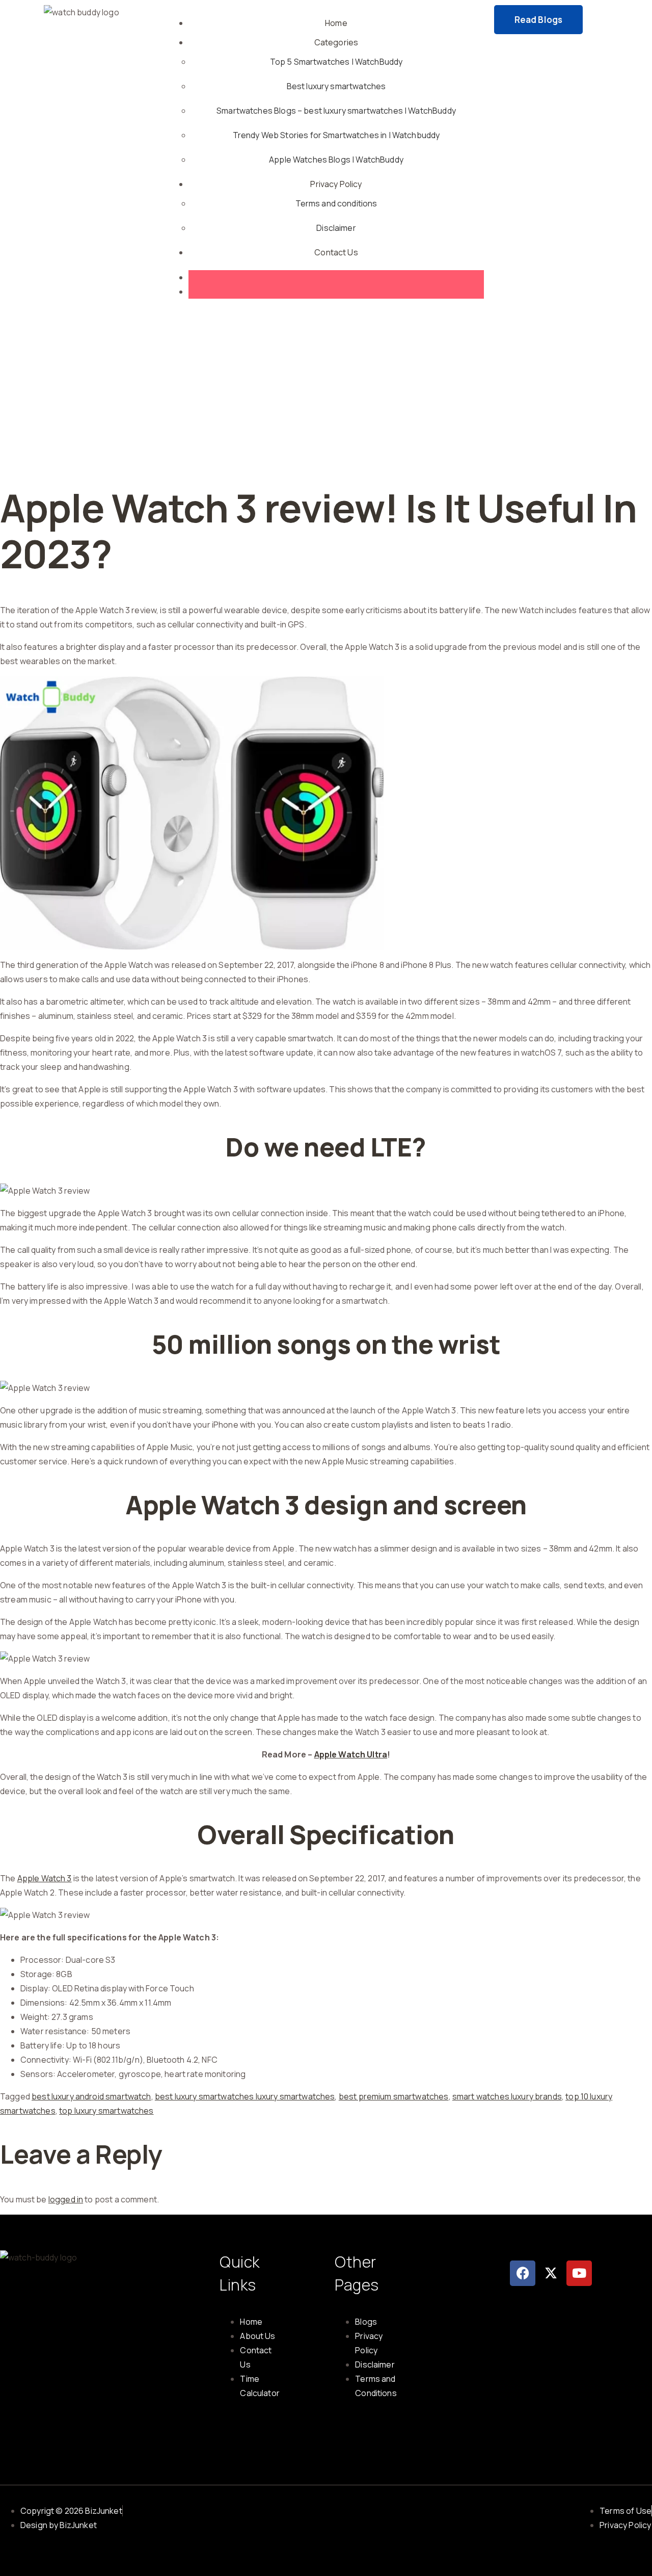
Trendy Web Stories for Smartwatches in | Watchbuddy (336, 135)
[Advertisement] (326, 388)
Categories (336, 42)
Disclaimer (336, 228)
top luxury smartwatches (106, 2111)
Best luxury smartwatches (336, 86)
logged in (66, 2199)
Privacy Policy (336, 184)
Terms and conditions (336, 203)
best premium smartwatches (394, 2096)
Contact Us (336, 252)
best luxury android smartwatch (91, 2096)
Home (336, 23)
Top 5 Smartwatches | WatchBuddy (336, 62)
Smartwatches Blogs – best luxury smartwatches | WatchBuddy (336, 111)
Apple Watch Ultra (351, 1754)
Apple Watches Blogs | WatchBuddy (336, 160)
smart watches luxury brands (507, 2096)
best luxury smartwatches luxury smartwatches (245, 2096)
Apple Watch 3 (45, 1878)
